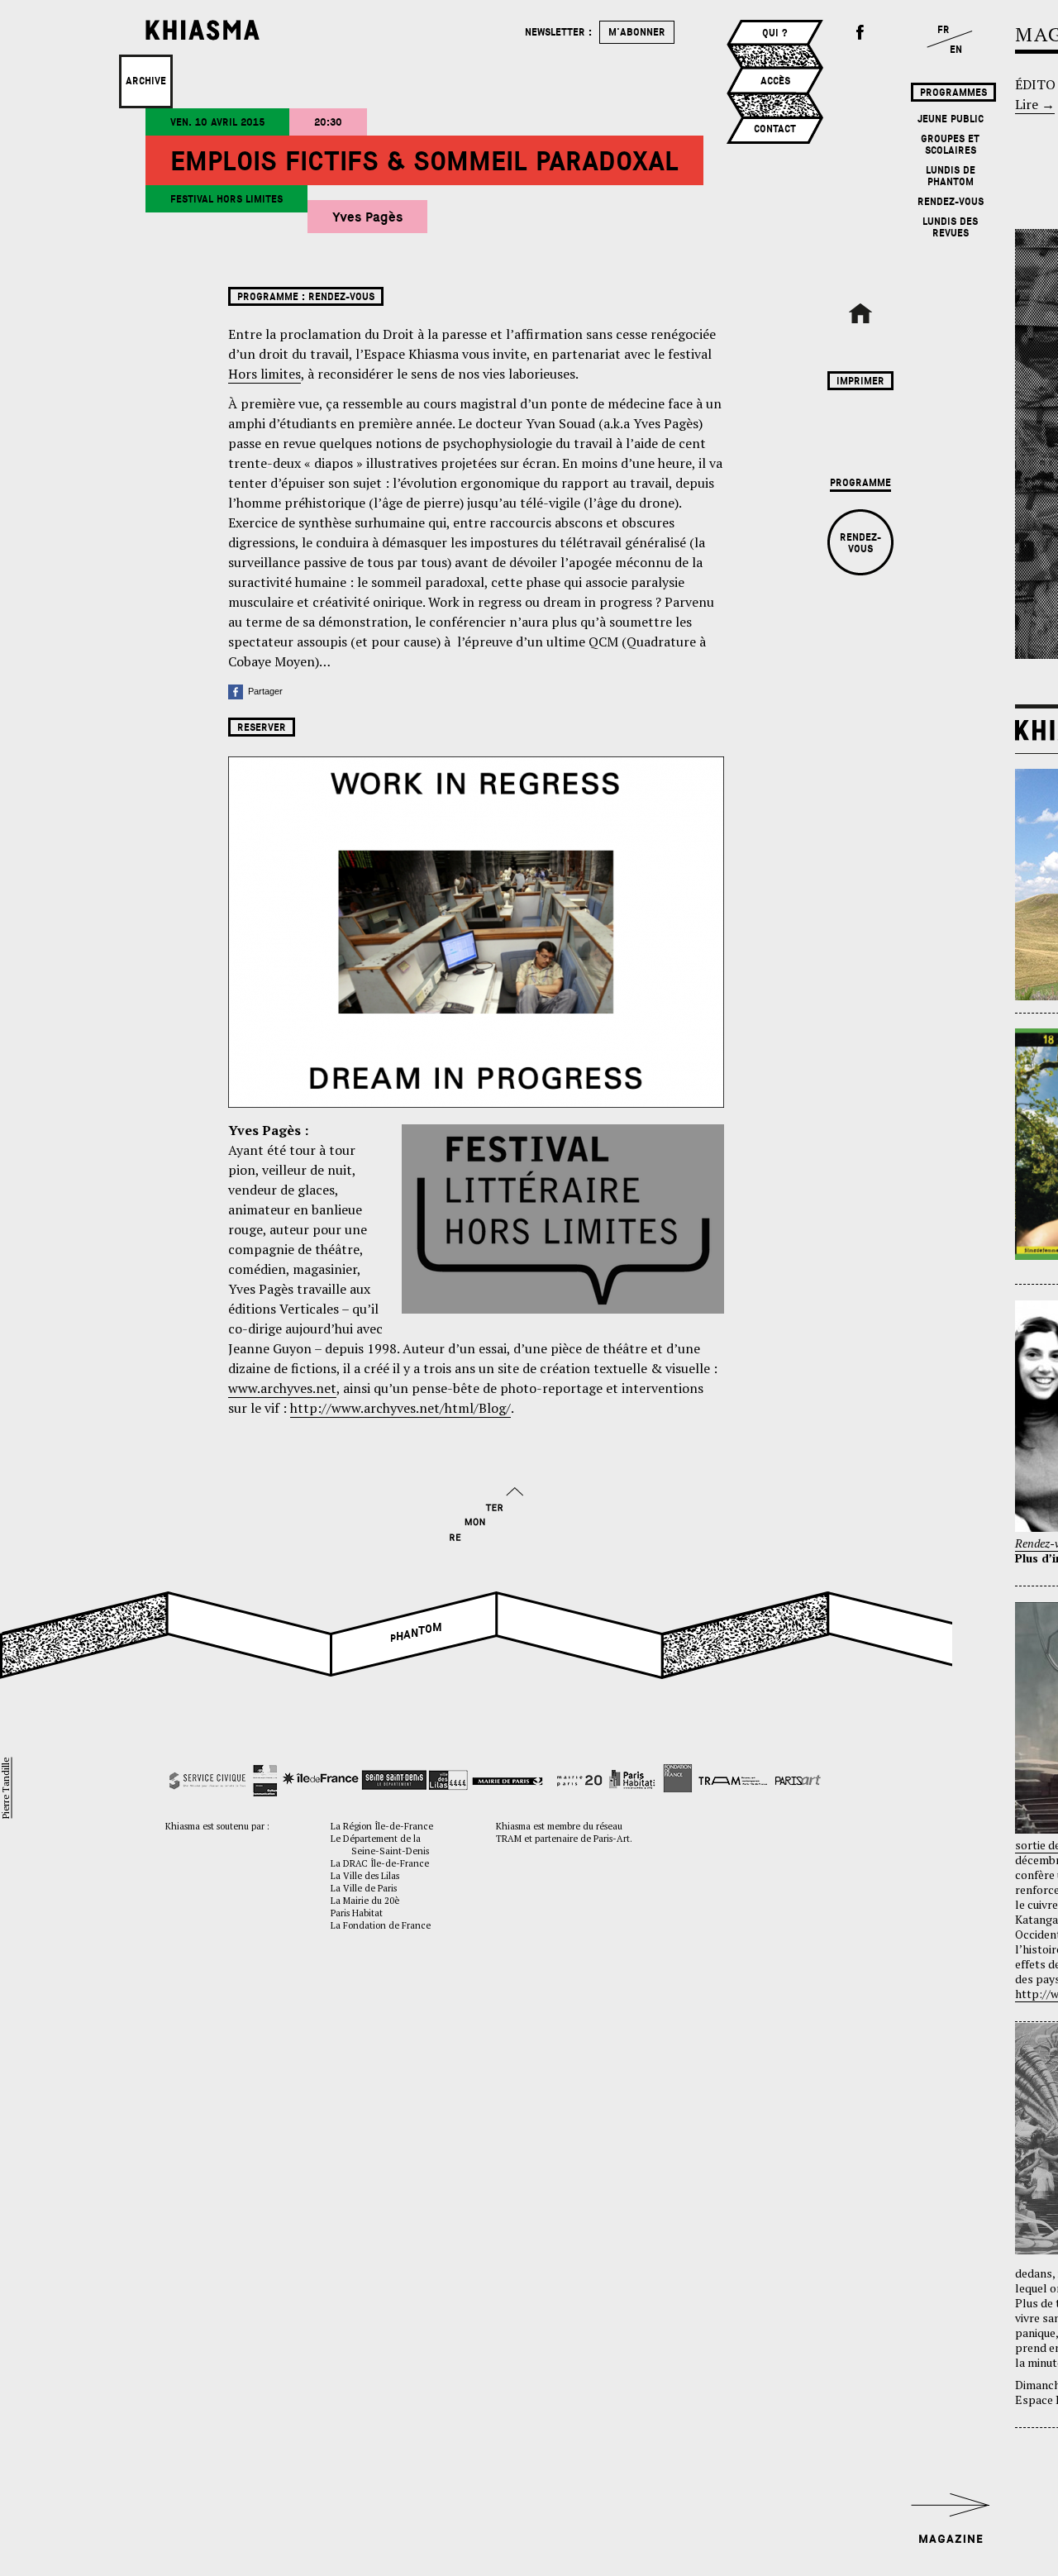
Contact (775, 129)
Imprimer (860, 381)
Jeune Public (951, 119)
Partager (263, 691)
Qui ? (775, 33)
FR (944, 30)
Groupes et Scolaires (950, 145)
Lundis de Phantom (951, 176)
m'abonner (637, 32)
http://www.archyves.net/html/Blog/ (400, 1408)
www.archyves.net (282, 1388)
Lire (1035, 104)
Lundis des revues (950, 227)
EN (956, 50)
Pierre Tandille (6, 1787)
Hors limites (264, 374)
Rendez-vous (951, 202)
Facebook (860, 33)
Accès (775, 81)
